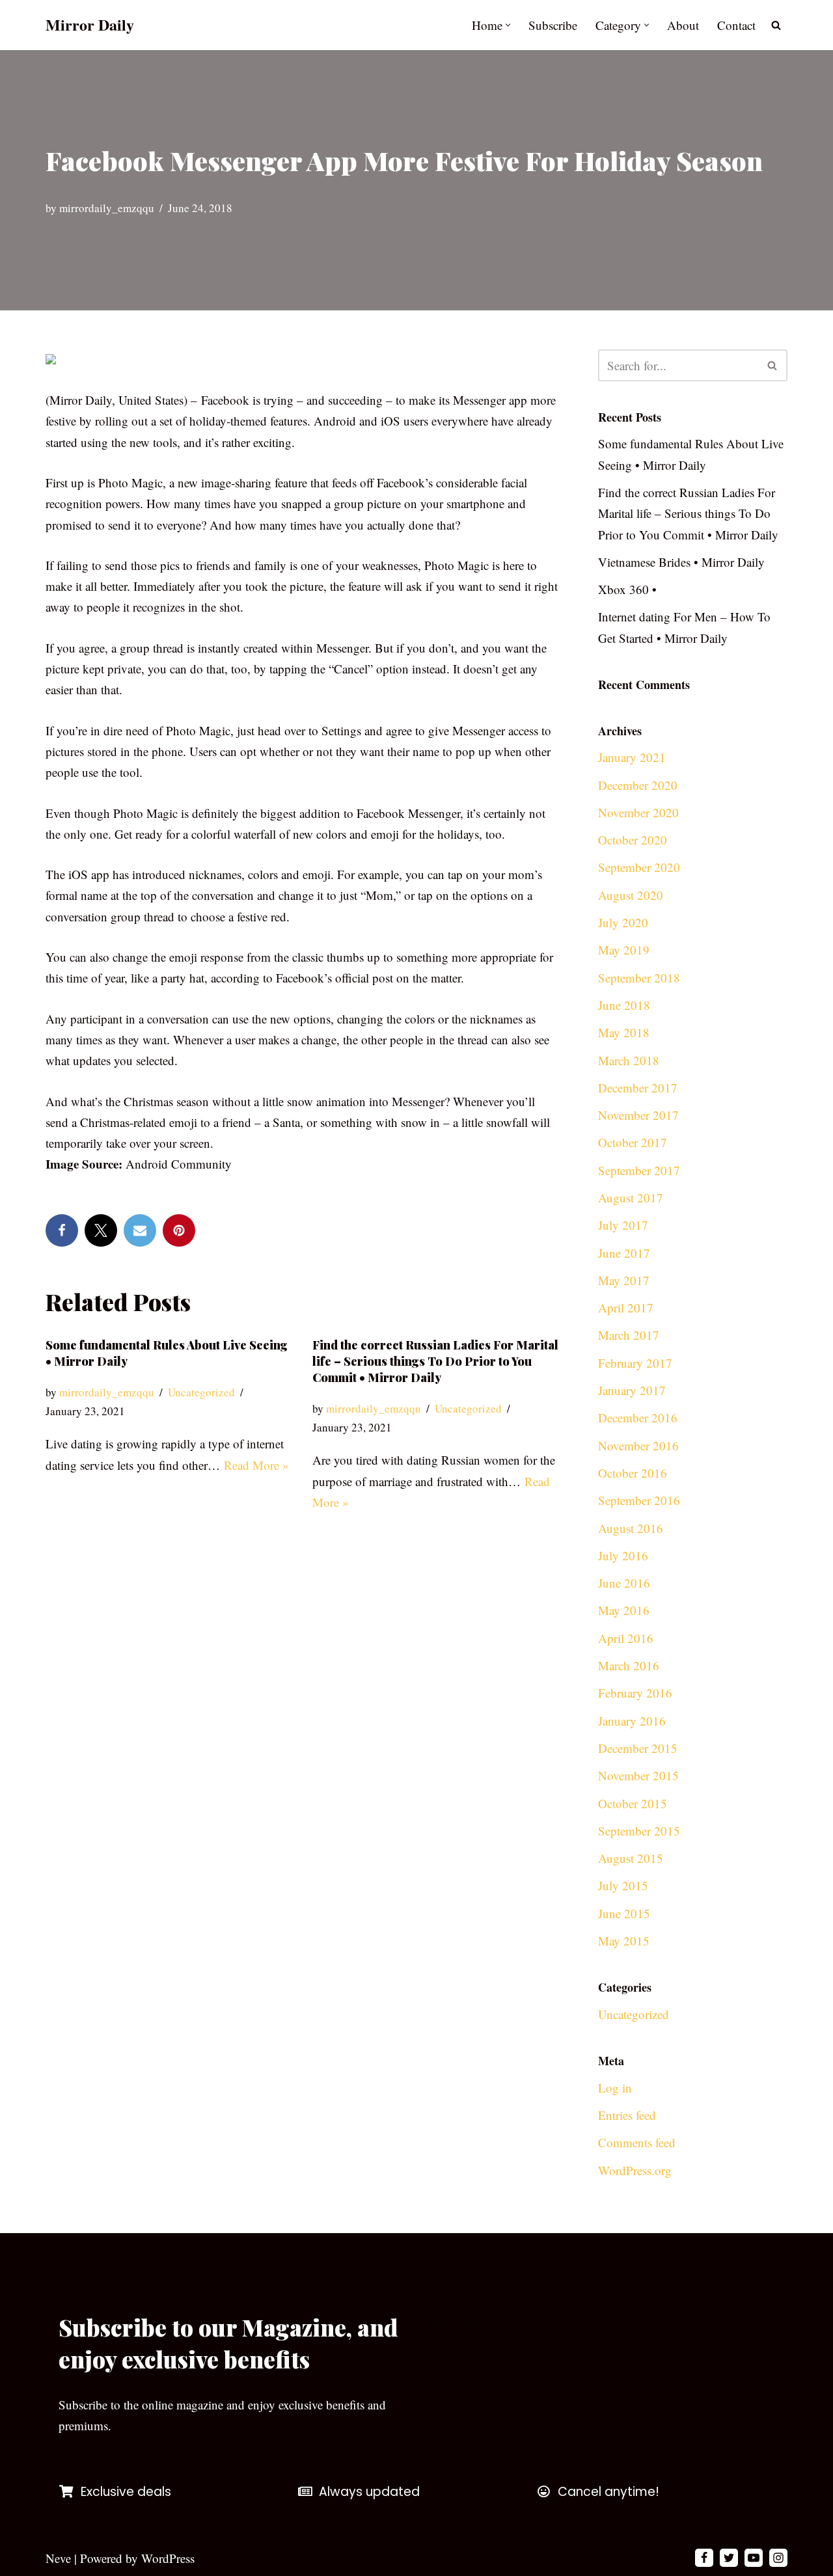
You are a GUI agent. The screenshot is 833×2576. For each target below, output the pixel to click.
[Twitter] (101, 1230)
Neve (58, 2558)
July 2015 (623, 1885)
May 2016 (624, 1610)
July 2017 (623, 1225)
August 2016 (631, 1528)
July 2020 (623, 922)
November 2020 (638, 812)
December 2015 (638, 1748)
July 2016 (623, 1555)
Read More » (256, 1465)
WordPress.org (635, 2170)
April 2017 (626, 1308)
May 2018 (624, 1032)
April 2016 (626, 1638)
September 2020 (639, 867)
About (683, 25)
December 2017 (638, 1088)
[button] (508, 25)
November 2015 (638, 1775)
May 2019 (624, 950)
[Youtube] (754, 2558)
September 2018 (639, 978)
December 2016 (638, 1417)
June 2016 (624, 1583)
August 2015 (631, 1858)
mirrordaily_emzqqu (107, 208)
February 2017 (635, 1363)
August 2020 (631, 895)
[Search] (776, 25)
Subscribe (553, 25)
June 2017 (624, 1253)
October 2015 (633, 1803)
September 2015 (639, 1831)
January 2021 (632, 757)
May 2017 (624, 1280)
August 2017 (631, 1198)
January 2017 (632, 1390)
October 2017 (633, 1142)
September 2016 (639, 1500)
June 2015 (624, 1913)
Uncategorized (201, 1392)
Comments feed (637, 2142)
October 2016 (633, 1473)
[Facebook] (62, 1230)
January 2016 (632, 1721)
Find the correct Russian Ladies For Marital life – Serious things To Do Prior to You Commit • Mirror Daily (435, 1361)
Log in (615, 2088)
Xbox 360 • (627, 589)
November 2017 (638, 1115)
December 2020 (638, 785)
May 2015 (624, 1941)
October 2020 (633, 840)
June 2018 (624, 1005)
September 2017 (639, 1170)
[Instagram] (778, 2558)
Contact (736, 25)
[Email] (140, 1230)
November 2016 (638, 1445)
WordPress (168, 2558)
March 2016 (629, 1665)
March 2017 (629, 1335)
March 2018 (629, 1060)
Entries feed (627, 2115)
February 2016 (635, 1693)
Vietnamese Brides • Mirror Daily (681, 562)
